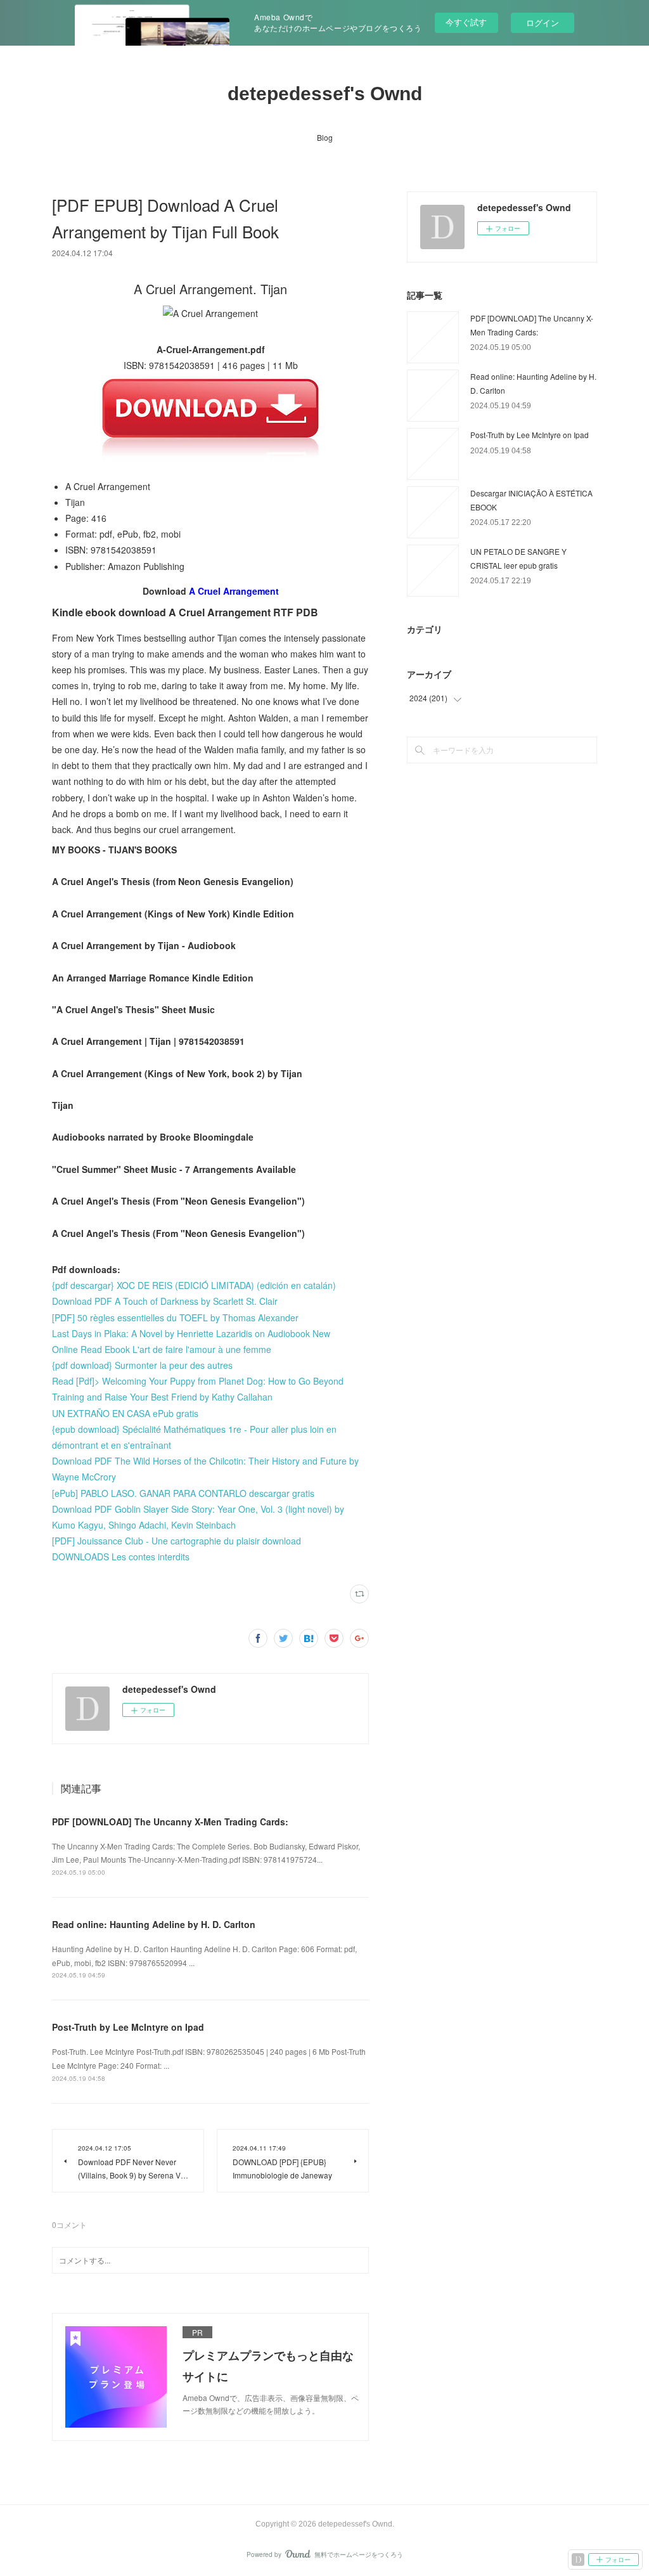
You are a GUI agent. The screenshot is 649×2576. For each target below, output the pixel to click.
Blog (325, 137)
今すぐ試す (466, 22)
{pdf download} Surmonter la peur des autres (142, 1365)
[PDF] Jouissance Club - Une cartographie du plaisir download (177, 1541)
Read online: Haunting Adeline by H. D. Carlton (154, 1924)
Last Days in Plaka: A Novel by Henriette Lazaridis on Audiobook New (191, 1333)
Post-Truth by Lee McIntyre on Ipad (128, 2027)
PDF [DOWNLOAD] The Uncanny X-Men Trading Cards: (170, 1822)
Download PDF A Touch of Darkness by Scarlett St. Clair (165, 1301)
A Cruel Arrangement (234, 591)
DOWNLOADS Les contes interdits (121, 1557)
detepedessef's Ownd (325, 94)
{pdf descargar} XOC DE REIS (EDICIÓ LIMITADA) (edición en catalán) (194, 1285)
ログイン (543, 23)
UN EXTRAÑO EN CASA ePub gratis (125, 1413)
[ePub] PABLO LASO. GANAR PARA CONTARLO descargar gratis (183, 1493)
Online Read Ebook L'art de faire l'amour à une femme (162, 1349)
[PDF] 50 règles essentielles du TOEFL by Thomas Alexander (175, 1317)
